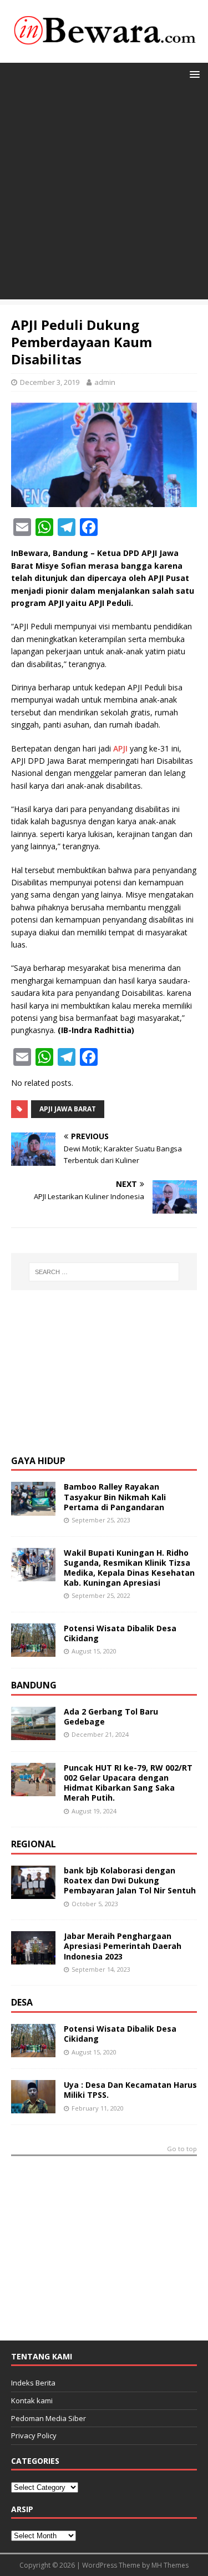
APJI (120, 748)
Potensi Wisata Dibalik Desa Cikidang (120, 1633)
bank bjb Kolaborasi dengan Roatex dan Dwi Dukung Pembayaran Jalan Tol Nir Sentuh (130, 1880)
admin (105, 382)
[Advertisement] (104, 195)
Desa (22, 2002)
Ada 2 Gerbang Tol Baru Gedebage (111, 1717)
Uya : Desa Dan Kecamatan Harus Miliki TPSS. (130, 2090)
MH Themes (170, 2565)
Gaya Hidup (38, 1461)
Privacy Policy (34, 2435)
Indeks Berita (33, 2383)
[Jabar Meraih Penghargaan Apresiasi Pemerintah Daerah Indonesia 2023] (33, 1958)
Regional (34, 1844)
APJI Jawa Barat (68, 1109)
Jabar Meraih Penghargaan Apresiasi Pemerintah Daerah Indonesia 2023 (123, 1946)
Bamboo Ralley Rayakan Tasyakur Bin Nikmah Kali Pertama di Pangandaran (115, 1497)
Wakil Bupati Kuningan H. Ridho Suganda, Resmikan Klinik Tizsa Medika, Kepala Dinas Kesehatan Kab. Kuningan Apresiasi (129, 1568)
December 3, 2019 (50, 382)
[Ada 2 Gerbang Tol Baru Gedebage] (33, 1734)
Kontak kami (32, 2400)
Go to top (182, 2149)
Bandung (34, 1685)
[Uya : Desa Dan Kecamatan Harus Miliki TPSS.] (33, 2107)
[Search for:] (104, 1272)
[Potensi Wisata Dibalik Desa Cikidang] (33, 1650)
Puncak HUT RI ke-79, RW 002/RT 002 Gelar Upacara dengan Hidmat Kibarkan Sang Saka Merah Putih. (128, 1783)
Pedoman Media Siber (49, 2418)
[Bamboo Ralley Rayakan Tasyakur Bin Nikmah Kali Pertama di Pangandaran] (33, 1509)
